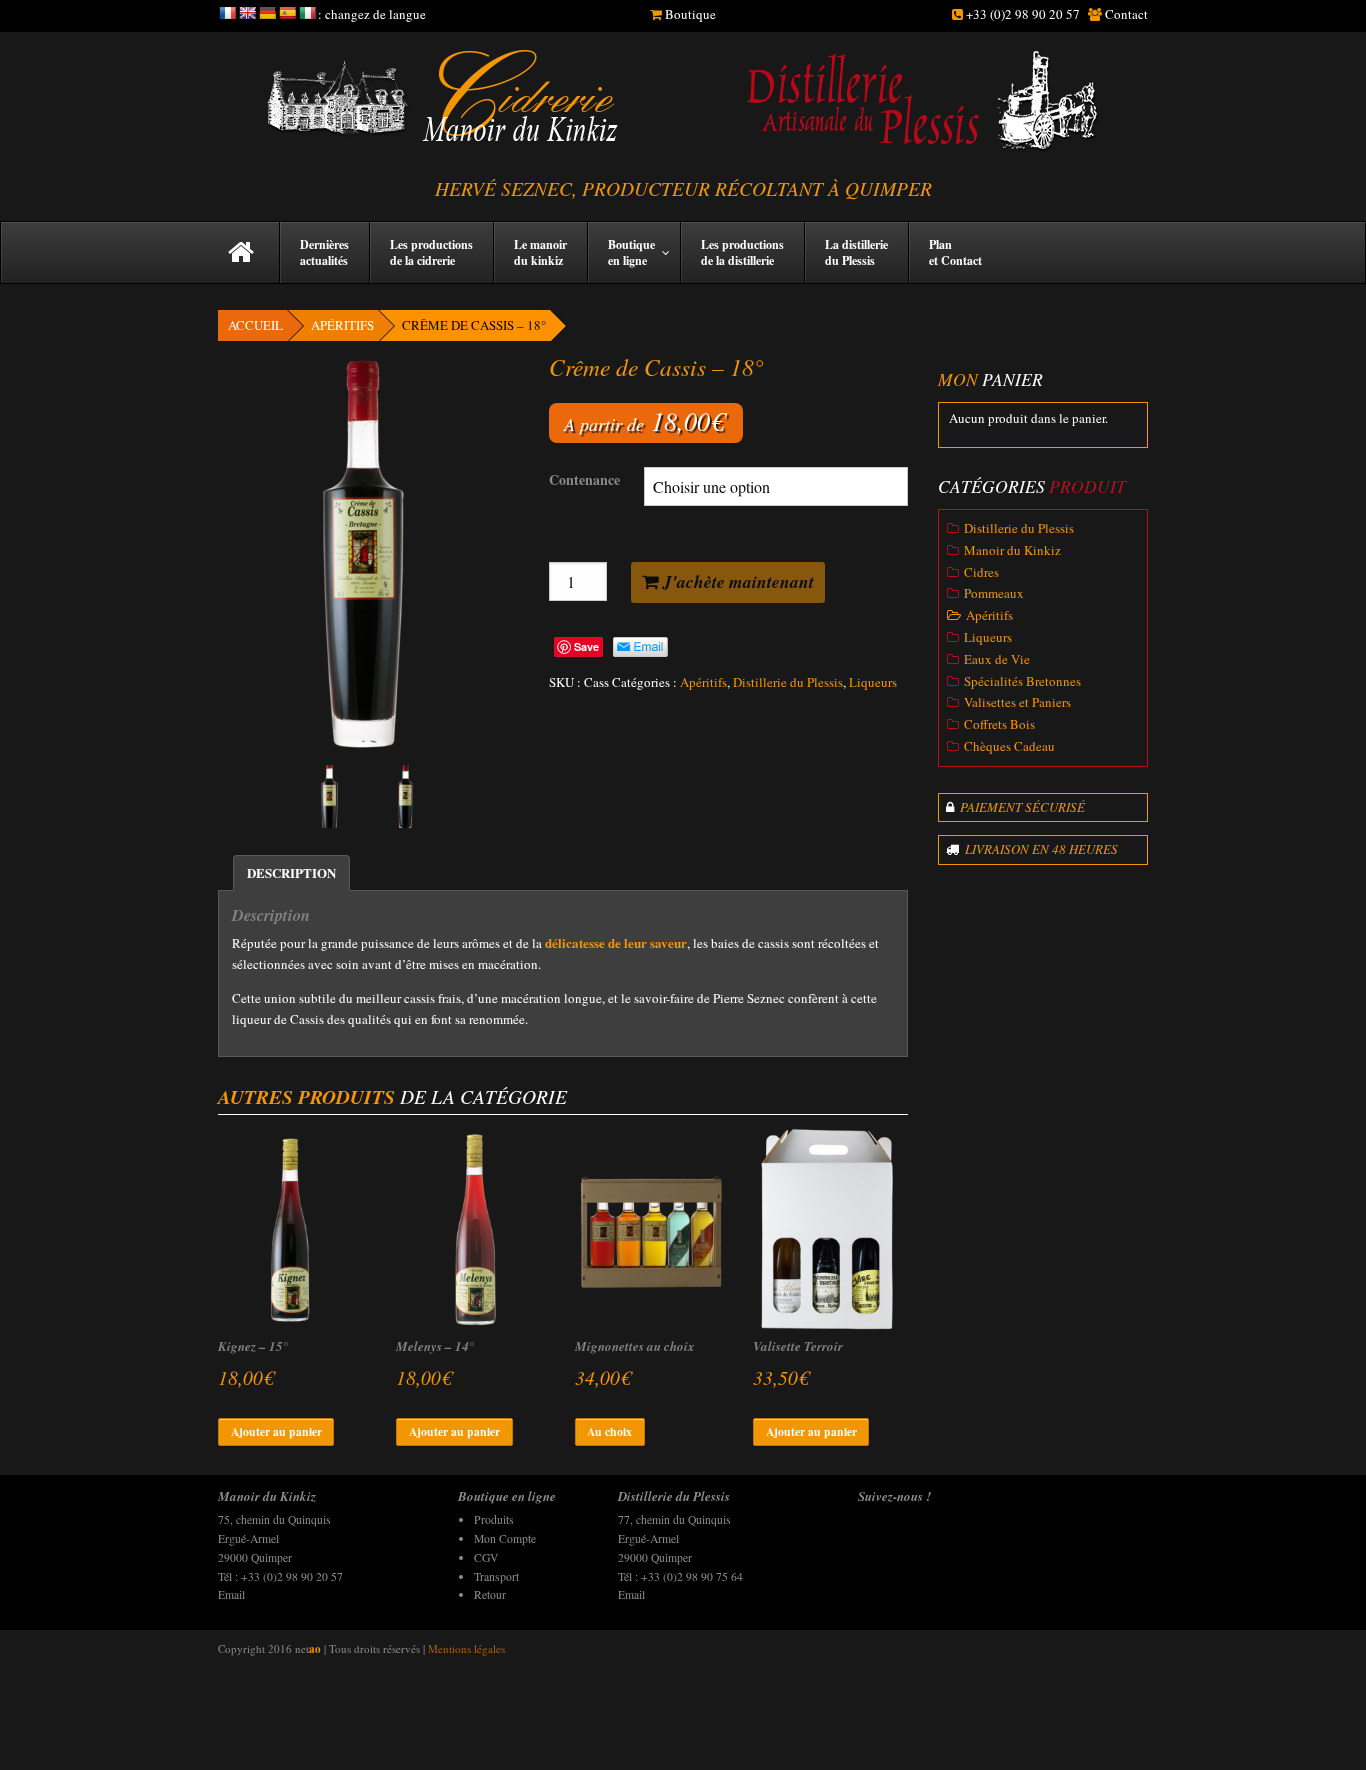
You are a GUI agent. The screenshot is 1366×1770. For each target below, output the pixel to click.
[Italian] (307, 13)
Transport (496, 1576)
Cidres (981, 572)
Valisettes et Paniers (1017, 702)
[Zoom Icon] (368, 554)
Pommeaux (994, 593)
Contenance (584, 479)
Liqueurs (873, 682)
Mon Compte (505, 1538)
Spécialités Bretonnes (1022, 681)
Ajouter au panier (276, 1431)
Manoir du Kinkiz (1012, 550)
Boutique (690, 14)
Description (291, 872)
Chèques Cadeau (1009, 746)
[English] (247, 13)
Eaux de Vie (997, 659)
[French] (227, 13)
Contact (1126, 14)
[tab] (291, 873)
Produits (494, 1519)
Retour (490, 1594)
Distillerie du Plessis (788, 682)
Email (231, 1594)
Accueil (255, 325)
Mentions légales (466, 1648)
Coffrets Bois (999, 724)
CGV (486, 1557)
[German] (267, 13)
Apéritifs (342, 325)
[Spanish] (287, 13)
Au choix (609, 1431)
